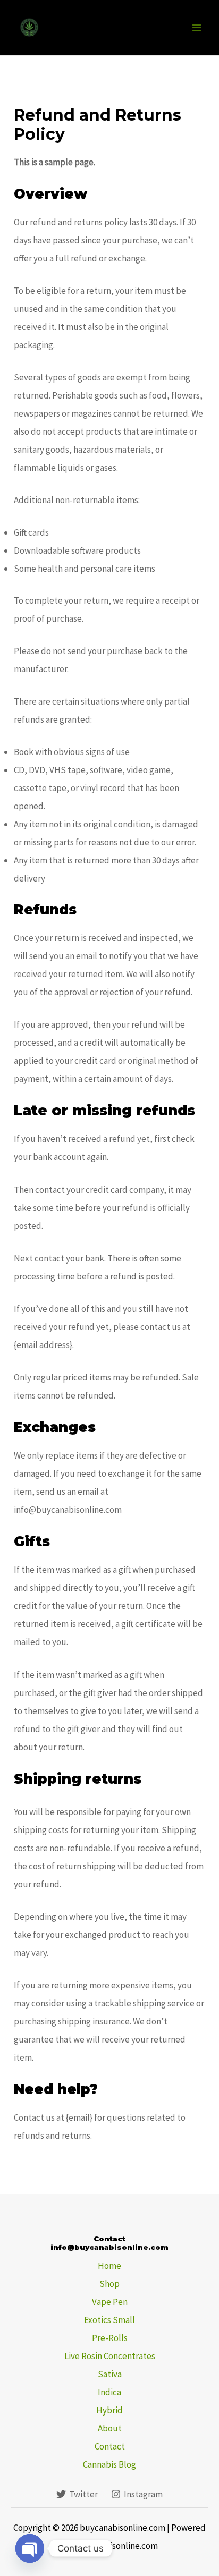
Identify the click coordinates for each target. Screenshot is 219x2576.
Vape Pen (110, 2302)
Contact (110, 2446)
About (110, 2428)
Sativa (110, 2374)
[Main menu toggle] (197, 28)
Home (109, 2266)
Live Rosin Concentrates (110, 2356)
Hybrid (109, 2410)
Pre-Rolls (110, 2338)
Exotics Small (109, 2320)
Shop (109, 2284)
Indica (109, 2392)
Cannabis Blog (109, 2464)
